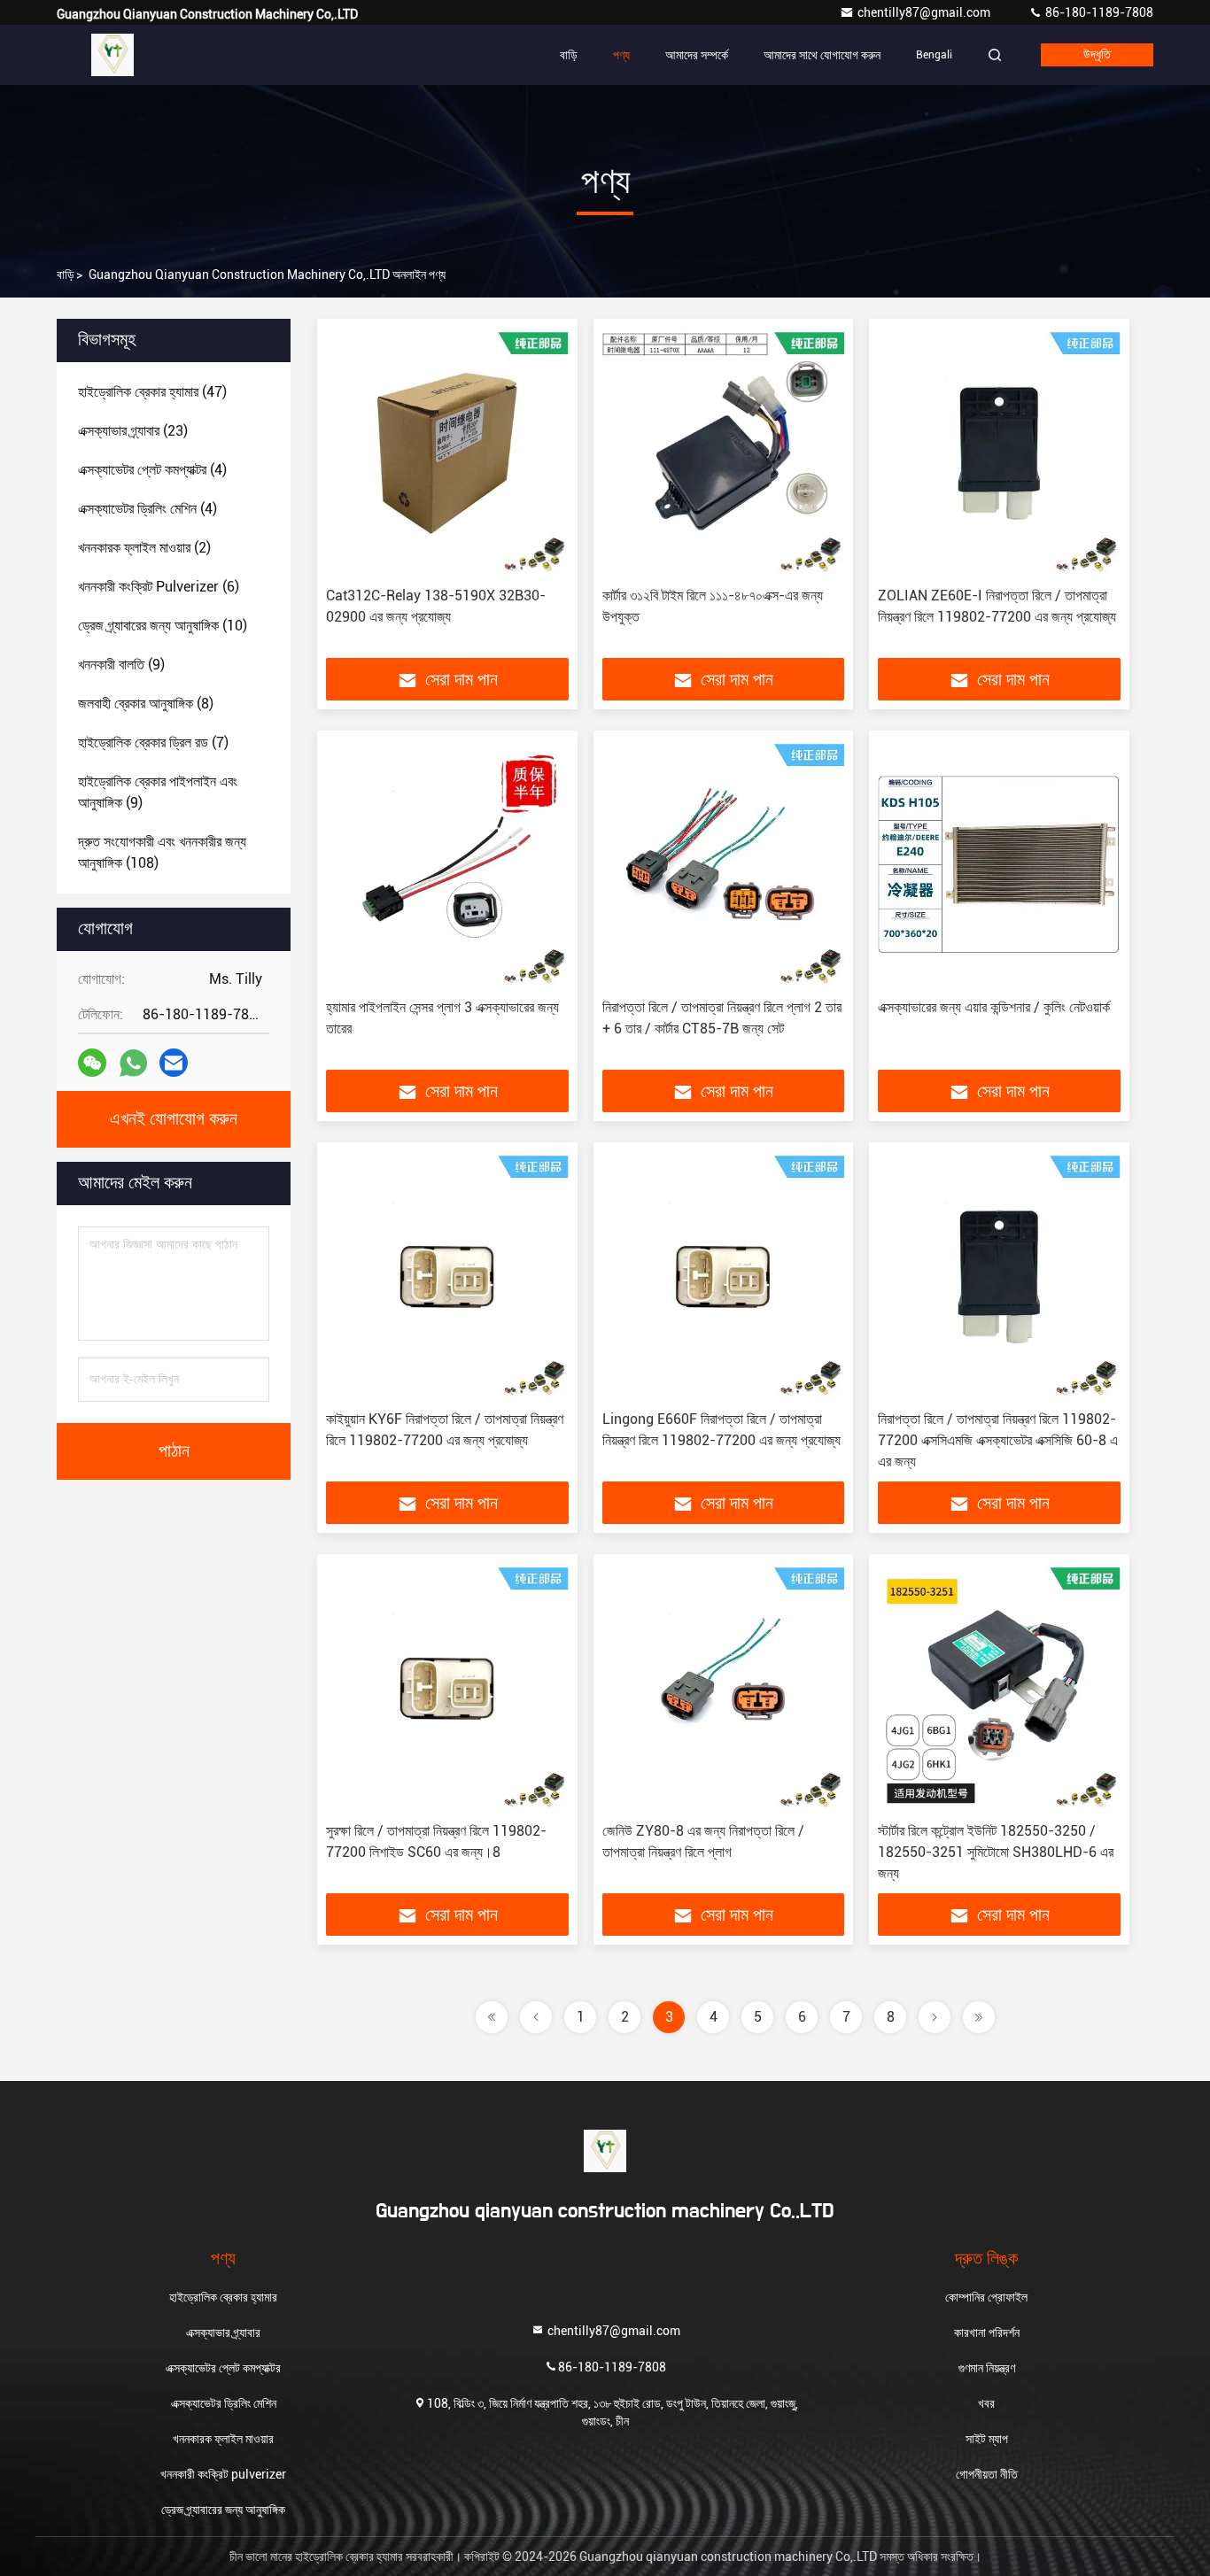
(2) (144, 548)
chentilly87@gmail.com (925, 12)
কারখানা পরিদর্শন (987, 2332)
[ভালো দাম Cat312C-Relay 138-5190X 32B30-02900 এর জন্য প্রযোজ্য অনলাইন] (447, 453)
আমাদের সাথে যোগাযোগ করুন (822, 55)
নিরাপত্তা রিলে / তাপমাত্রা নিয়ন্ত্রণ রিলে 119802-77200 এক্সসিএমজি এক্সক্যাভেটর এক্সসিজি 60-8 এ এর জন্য (998, 1440)
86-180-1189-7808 (1098, 12)
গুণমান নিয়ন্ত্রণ (987, 2368)
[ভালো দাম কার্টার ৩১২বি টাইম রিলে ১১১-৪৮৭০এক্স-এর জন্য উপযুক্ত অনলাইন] (724, 453)
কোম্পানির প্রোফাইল (986, 2297)
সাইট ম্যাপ (987, 2439)
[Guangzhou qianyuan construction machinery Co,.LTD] (112, 55)
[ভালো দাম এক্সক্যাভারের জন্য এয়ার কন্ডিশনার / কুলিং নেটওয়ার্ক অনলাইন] (999, 865)
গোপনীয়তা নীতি (987, 2474)
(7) (153, 743)
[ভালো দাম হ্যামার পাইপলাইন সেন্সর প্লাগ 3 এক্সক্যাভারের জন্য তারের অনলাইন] (447, 865)
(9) (121, 665)
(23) (133, 431)
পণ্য (621, 55)
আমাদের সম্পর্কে (697, 55)
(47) (152, 392)
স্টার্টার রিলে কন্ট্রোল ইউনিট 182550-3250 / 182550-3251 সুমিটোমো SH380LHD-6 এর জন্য (996, 1852)
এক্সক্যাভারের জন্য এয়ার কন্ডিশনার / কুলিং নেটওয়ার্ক (994, 1007)
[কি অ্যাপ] (133, 1063)
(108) (162, 852)
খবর (986, 2403)
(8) (146, 704)
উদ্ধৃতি (1097, 55)
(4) (152, 470)
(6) (159, 587)
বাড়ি (569, 55)
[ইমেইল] (174, 1063)
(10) (163, 626)
